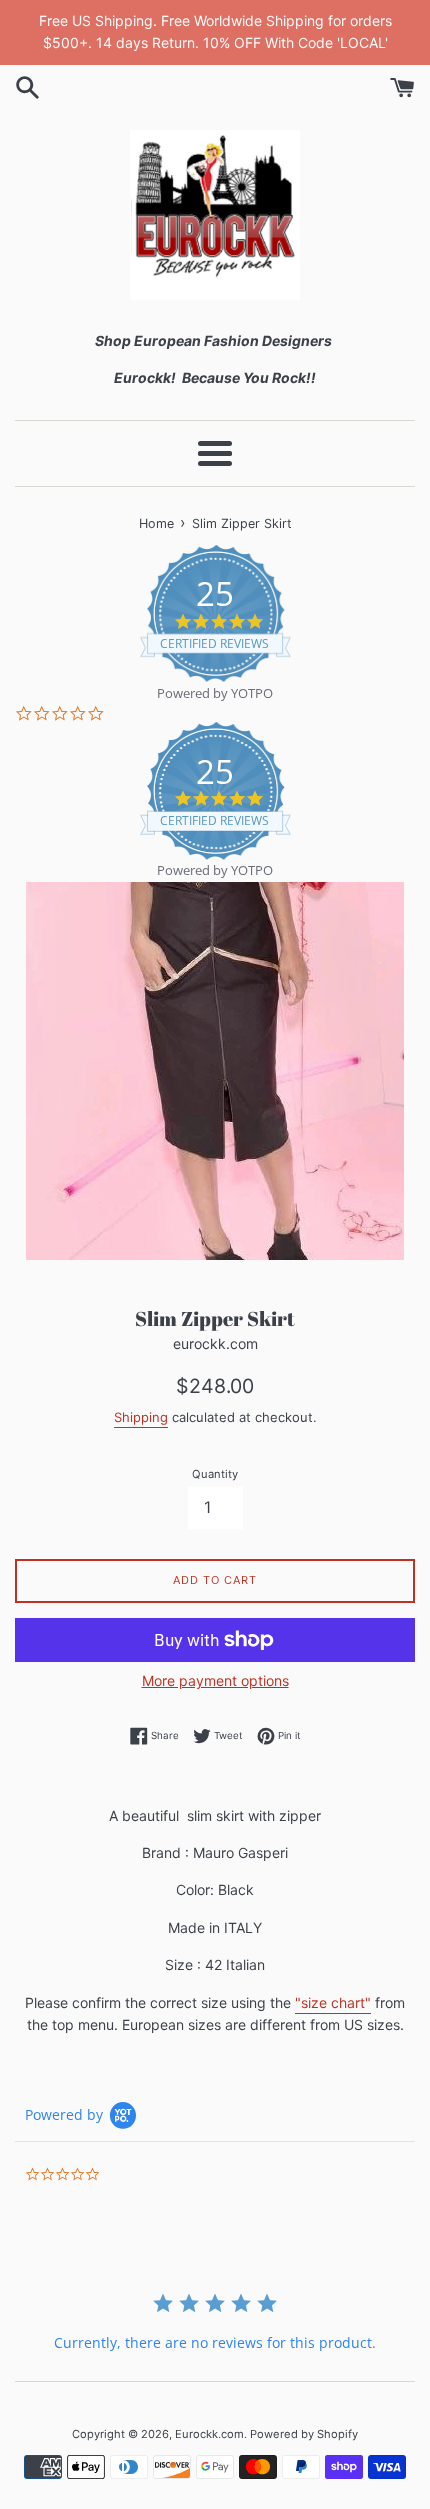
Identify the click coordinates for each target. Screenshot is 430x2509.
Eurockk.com (209, 2434)
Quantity (215, 1474)
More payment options (215, 1680)
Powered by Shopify (304, 2434)
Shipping (141, 1417)
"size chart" (333, 2002)
